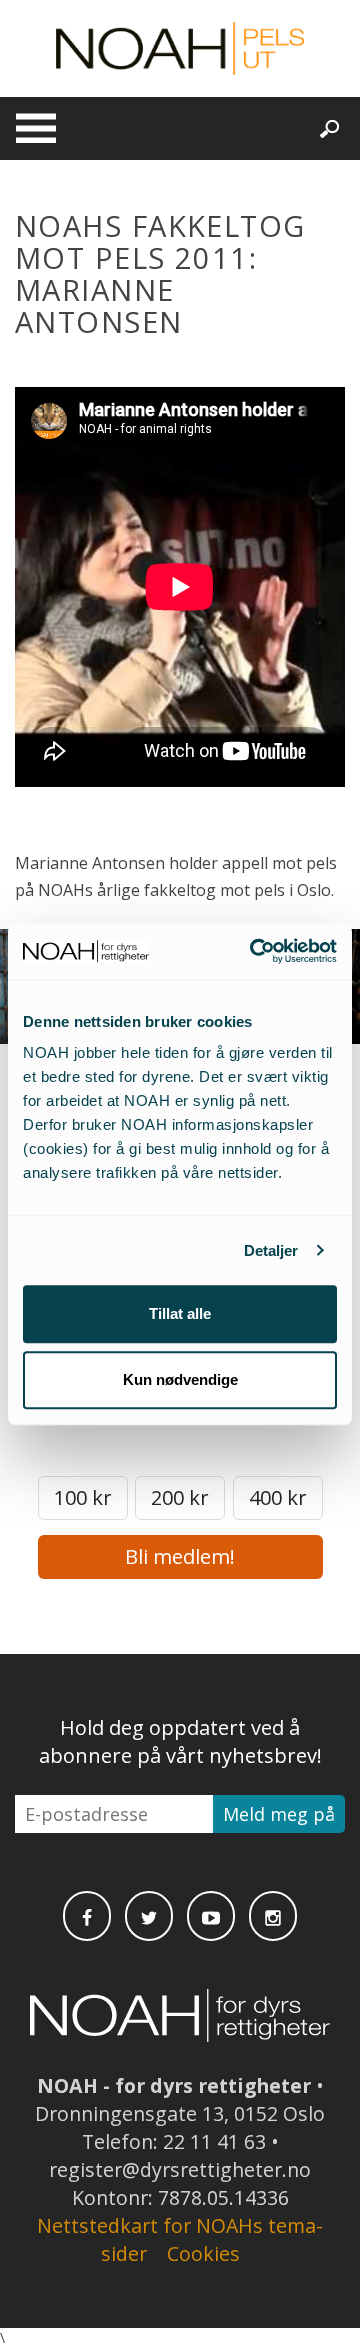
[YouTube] (211, 1916)
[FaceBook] (87, 1916)
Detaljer (271, 1250)
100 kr (83, 1497)
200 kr (180, 1497)
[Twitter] (149, 1916)
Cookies (203, 2253)
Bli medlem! (180, 1556)
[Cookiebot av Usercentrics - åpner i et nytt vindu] (254, 951)
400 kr (278, 1497)
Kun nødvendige (180, 1379)
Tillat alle (180, 1313)
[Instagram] (273, 1916)
